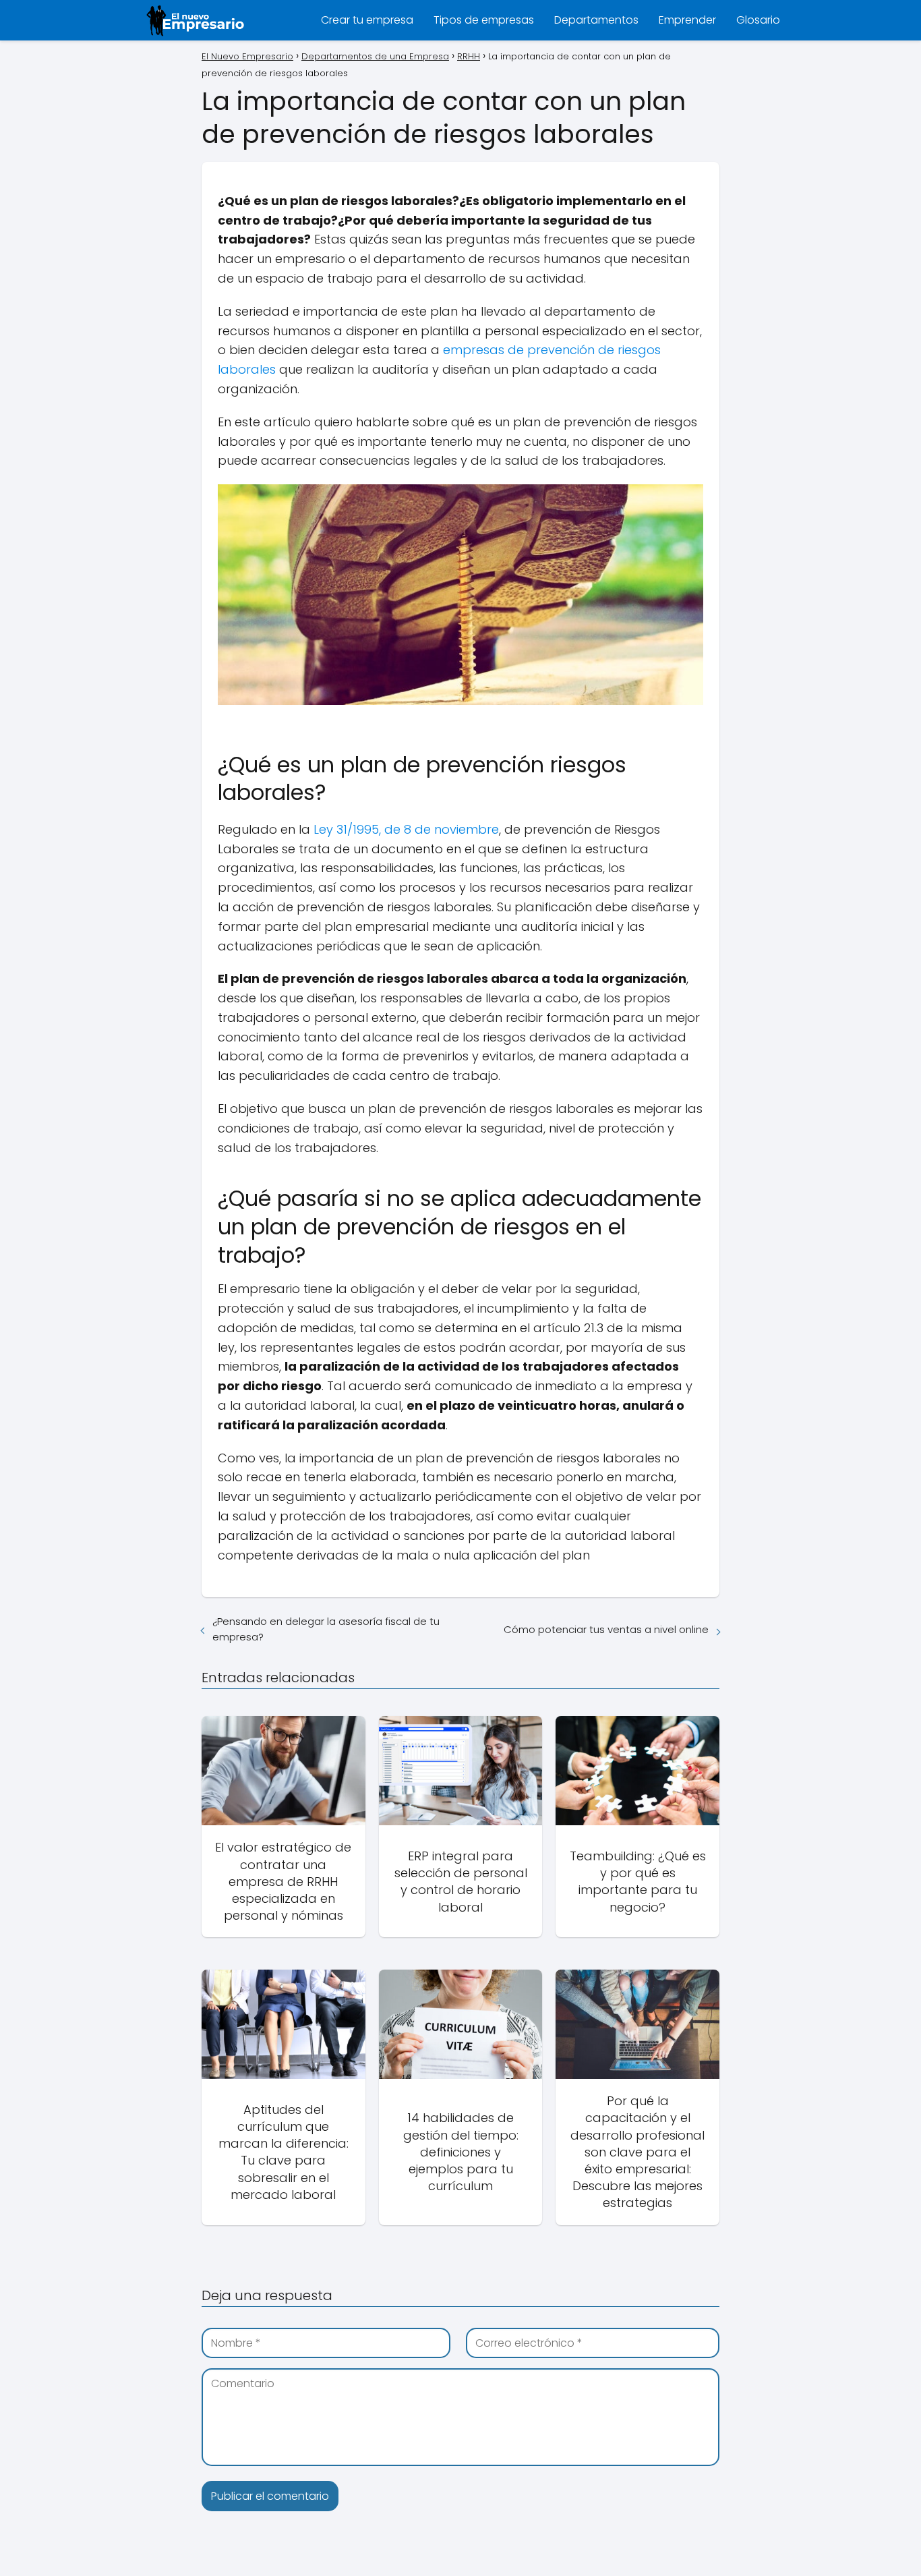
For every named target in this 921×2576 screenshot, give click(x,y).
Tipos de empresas (484, 20)
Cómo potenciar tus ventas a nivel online (606, 1629)
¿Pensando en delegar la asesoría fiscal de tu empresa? (326, 1629)
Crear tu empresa (367, 20)
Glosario (758, 20)
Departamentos (596, 20)
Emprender (687, 20)
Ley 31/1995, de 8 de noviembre (406, 829)
